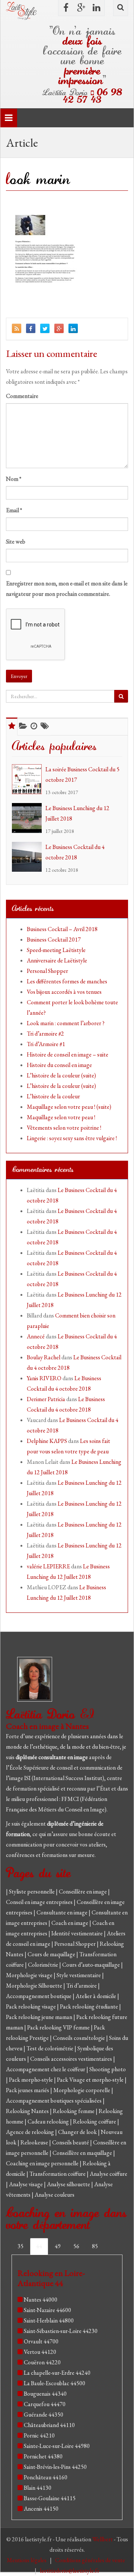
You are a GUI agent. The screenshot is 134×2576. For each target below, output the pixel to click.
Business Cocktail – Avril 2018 (62, 929)
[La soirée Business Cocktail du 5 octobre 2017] (29, 779)
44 (39, 2246)
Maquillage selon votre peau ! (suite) (69, 1107)
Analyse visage (26, 2184)
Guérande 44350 (44, 2415)
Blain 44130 (38, 2488)
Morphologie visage (30, 1975)
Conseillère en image (83, 1891)
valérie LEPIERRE (48, 1566)
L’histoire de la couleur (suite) (61, 1075)
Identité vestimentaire (78, 1933)
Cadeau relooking (49, 2121)
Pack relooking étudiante (90, 2006)
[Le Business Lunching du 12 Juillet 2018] (29, 818)
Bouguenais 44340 (45, 2394)
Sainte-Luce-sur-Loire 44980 (57, 2446)
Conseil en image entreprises (39, 1902)
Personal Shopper (47, 971)
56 (76, 2246)
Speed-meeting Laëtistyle (56, 950)
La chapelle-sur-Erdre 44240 (57, 2373)
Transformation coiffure (58, 2174)
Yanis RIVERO (44, 1378)
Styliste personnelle (32, 1891)
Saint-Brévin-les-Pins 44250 (55, 2467)
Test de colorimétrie (50, 2048)
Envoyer (19, 676)
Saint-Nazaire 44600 (47, 2310)
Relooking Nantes (28, 2111)
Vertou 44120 (40, 2352)
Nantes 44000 (41, 2300)
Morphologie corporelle (82, 2090)
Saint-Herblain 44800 (49, 2320)
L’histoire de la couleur (53, 1096)
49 (58, 2246)
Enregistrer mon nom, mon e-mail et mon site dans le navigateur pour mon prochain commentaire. (67, 589)
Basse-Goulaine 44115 (50, 2498)
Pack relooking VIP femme (59, 2027)
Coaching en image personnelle (43, 2163)
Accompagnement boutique (39, 1996)
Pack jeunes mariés (28, 2090)
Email (14, 510)
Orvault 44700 (41, 2341)
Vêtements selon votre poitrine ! (64, 1128)
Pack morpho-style (31, 2080)
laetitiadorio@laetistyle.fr (70, 2571)
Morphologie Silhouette (35, 1986)
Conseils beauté (71, 2142)
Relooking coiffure (95, 2121)
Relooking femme (74, 2111)
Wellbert (103, 2539)
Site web (16, 542)
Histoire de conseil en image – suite (68, 1054)
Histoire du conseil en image (59, 1065)
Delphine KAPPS (47, 1441)
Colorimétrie (44, 1965)
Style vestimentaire (79, 1975)
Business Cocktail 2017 (54, 939)
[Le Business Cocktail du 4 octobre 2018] (29, 857)
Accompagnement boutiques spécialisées (54, 2101)
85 (95, 2246)
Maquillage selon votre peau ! (61, 1117)
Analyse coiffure (109, 2174)
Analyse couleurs (55, 2195)
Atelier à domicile (96, 1996)
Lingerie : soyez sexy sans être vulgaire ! (72, 1138)
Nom (14, 479)
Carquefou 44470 (45, 2404)
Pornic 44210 (39, 2435)
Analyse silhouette (69, 2184)
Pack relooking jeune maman (40, 2017)
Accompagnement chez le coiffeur (46, 2069)
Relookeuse (35, 2142)
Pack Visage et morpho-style (91, 2080)
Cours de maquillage (52, 1954)
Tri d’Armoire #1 (46, 1044)
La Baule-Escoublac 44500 (55, 2383)
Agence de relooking (31, 2132)
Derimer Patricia (46, 1399)
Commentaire (22, 396)
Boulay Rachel (44, 1357)
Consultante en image (63, 1912)
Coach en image (70, 1923)
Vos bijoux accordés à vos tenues (64, 992)
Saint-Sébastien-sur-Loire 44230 (61, 2331)
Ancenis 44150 (41, 2509)
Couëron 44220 (42, 2362)
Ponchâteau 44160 (46, 2477)
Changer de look (78, 2132)
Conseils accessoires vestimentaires (72, 2059)
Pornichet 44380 (43, 2456)
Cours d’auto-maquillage (92, 1965)
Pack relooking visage (31, 2006)
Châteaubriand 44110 (49, 2425)
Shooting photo (108, 2069)
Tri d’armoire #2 (45, 1034)
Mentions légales (27, 2560)
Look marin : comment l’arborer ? (66, 1023)
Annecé (36, 1336)
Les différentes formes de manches (67, 981)
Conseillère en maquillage (83, 2153)
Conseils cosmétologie (79, 2038)
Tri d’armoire (82, 1986)
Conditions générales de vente (91, 2560)
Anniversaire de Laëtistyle (57, 960)
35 (20, 2246)
